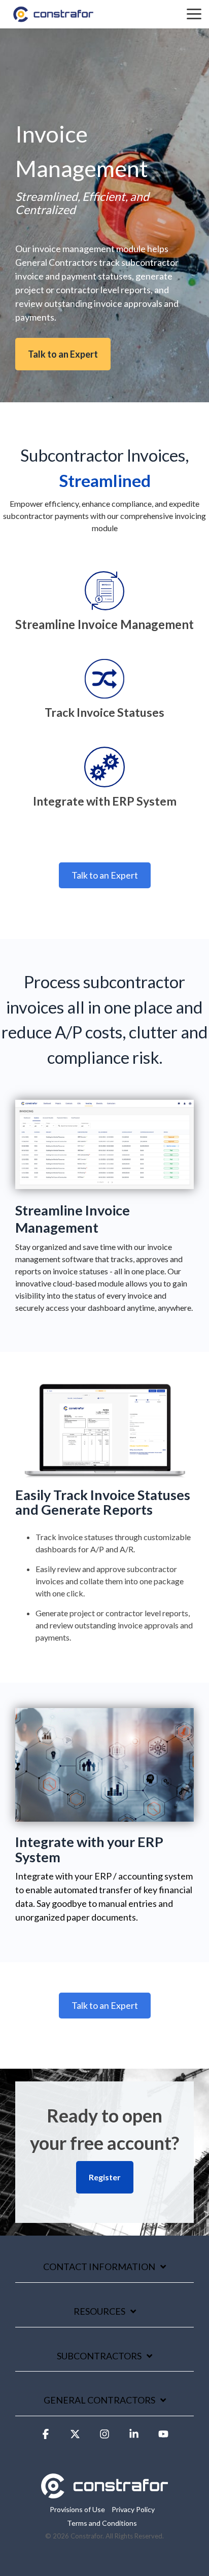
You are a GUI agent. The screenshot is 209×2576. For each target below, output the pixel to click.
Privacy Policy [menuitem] (133, 2509)
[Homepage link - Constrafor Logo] (104, 2493)
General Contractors (99, 2400)
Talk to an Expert (63, 354)
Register (105, 2177)
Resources (99, 2311)
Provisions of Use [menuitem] (77, 2509)
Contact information (99, 2267)
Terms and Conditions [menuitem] (102, 2523)
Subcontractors (99, 2356)
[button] (46, 2439)
